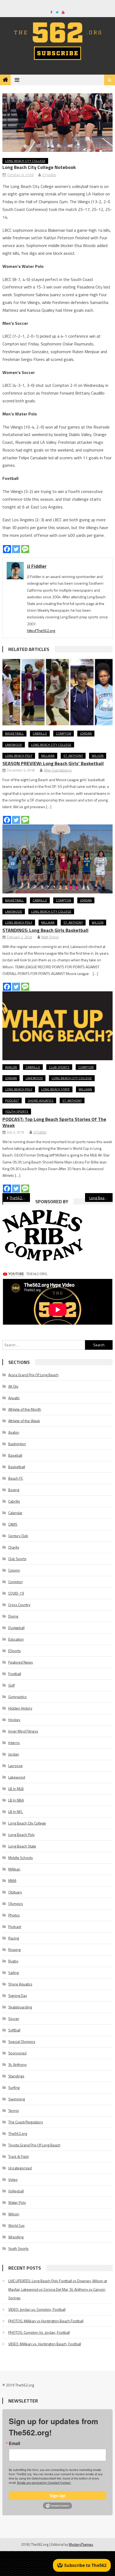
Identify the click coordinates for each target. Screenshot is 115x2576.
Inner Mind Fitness (23, 1731)
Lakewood (14, 745)
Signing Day (18, 1995)
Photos (14, 1915)
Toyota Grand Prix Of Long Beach (34, 2145)
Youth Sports (17, 1111)
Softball (14, 2030)
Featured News (21, 1662)
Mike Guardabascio (58, 770)
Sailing (14, 1973)
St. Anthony (73, 756)
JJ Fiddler (49, 175)
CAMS (13, 1524)
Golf (11, 1685)
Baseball (15, 1455)
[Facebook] (7, 549)
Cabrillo (40, 733)
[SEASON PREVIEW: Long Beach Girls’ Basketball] (58, 692)
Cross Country (19, 1605)
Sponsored (17, 2053)
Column (14, 1570)
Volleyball (16, 2191)
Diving (13, 1616)
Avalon (11, 1067)
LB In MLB (16, 1789)
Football (15, 1674)
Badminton (17, 1444)
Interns (14, 1743)
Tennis (14, 2110)
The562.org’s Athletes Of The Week (20, 1198)
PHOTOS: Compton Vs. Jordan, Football (39, 2332)
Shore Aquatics (41, 1100)
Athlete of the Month (25, 1409)
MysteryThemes (81, 2544)
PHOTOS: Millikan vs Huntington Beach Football (46, 2321)
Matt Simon (50, 937)
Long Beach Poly (19, 756)
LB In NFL (16, 1812)
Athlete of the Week (24, 1421)
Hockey (14, 1720)
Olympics (16, 1904)
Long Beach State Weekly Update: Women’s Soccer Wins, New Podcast (101, 1198)
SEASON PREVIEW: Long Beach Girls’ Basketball (53, 763)
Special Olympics (22, 2041)
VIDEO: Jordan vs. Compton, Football (37, 2309)
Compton (64, 733)
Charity (14, 1547)
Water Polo (17, 2202)
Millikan (48, 756)
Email (14, 2443)
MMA (12, 1881)
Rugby (13, 1961)
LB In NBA (16, 1800)
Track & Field (18, 2156)
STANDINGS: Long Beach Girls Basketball (45, 930)
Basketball (14, 733)
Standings (16, 2076)
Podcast (12, 1100)
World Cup (16, 2225)
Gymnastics (18, 1697)
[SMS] (25, 549)
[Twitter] (16, 549)
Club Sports (59, 1067)
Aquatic (14, 1398)
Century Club (18, 1536)
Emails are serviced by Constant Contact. (44, 2482)
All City (13, 1386)
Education (16, 1639)
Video (13, 2179)
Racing (14, 1938)
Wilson (98, 756)
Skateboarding (20, 2007)
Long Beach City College (25, 161)
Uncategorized (20, 2168)
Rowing (14, 1950)
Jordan (86, 733)
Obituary (15, 1892)
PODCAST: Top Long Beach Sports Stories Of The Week (54, 1122)
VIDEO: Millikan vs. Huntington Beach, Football (45, 2344)
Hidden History (20, 1708)
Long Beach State (55, 1089)
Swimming (17, 2099)
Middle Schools (21, 1858)
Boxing (14, 1490)
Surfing (14, 2087)
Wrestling (16, 2237)
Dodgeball (16, 1628)
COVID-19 (16, 1593)
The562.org (18, 2133)
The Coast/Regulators (26, 2122)
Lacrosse (16, 1766)
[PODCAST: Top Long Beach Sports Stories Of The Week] (58, 1026)
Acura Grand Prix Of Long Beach (33, 1375)
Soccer (14, 2018)
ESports (15, 1651)
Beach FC (16, 1478)
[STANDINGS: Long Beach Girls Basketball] (58, 859)
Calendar (15, 1513)
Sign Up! (58, 2496)
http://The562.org (41, 630)
